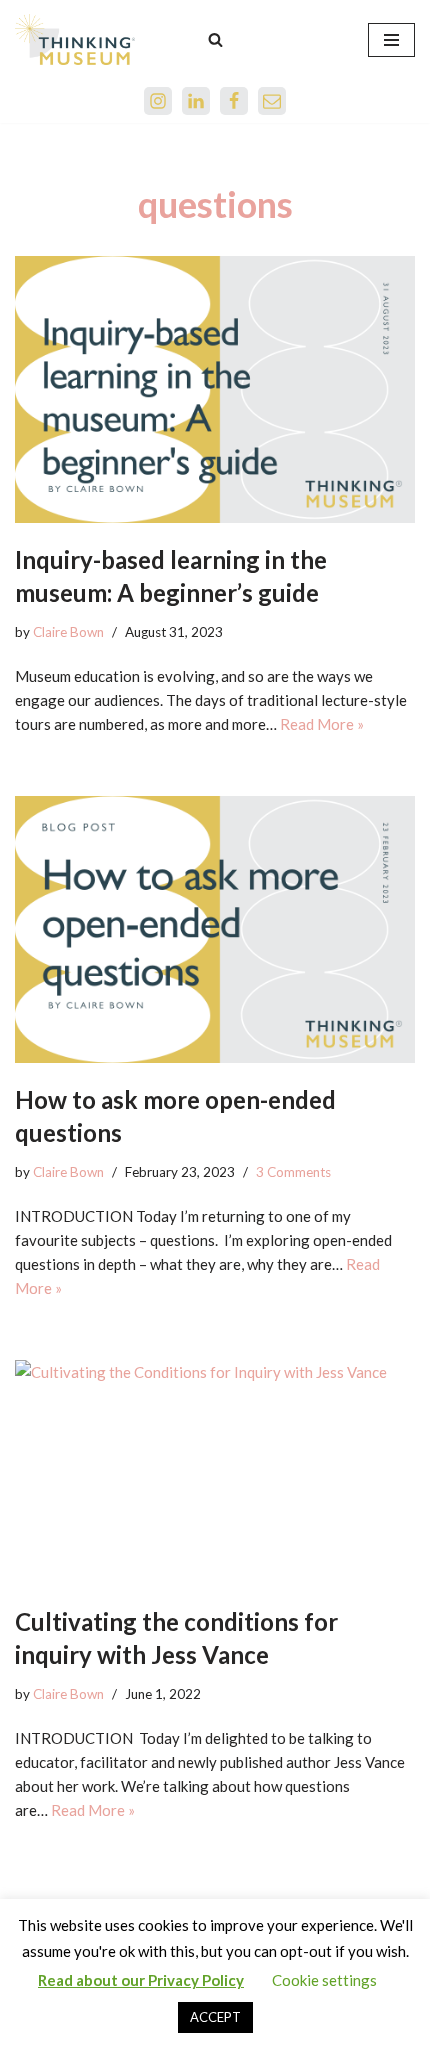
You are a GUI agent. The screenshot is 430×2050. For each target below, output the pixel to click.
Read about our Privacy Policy (141, 1980)
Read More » (322, 724)
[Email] (272, 101)
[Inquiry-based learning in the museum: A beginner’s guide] (215, 389)
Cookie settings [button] (324, 1980)
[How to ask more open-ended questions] (215, 929)
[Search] (215, 39)
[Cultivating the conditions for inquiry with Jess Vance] (215, 1472)
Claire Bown (68, 632)
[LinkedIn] (196, 101)
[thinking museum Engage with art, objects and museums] (75, 39)
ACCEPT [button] (215, 2017)
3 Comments (293, 1172)
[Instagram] (158, 101)
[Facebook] (234, 101)
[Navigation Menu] (391, 40)
